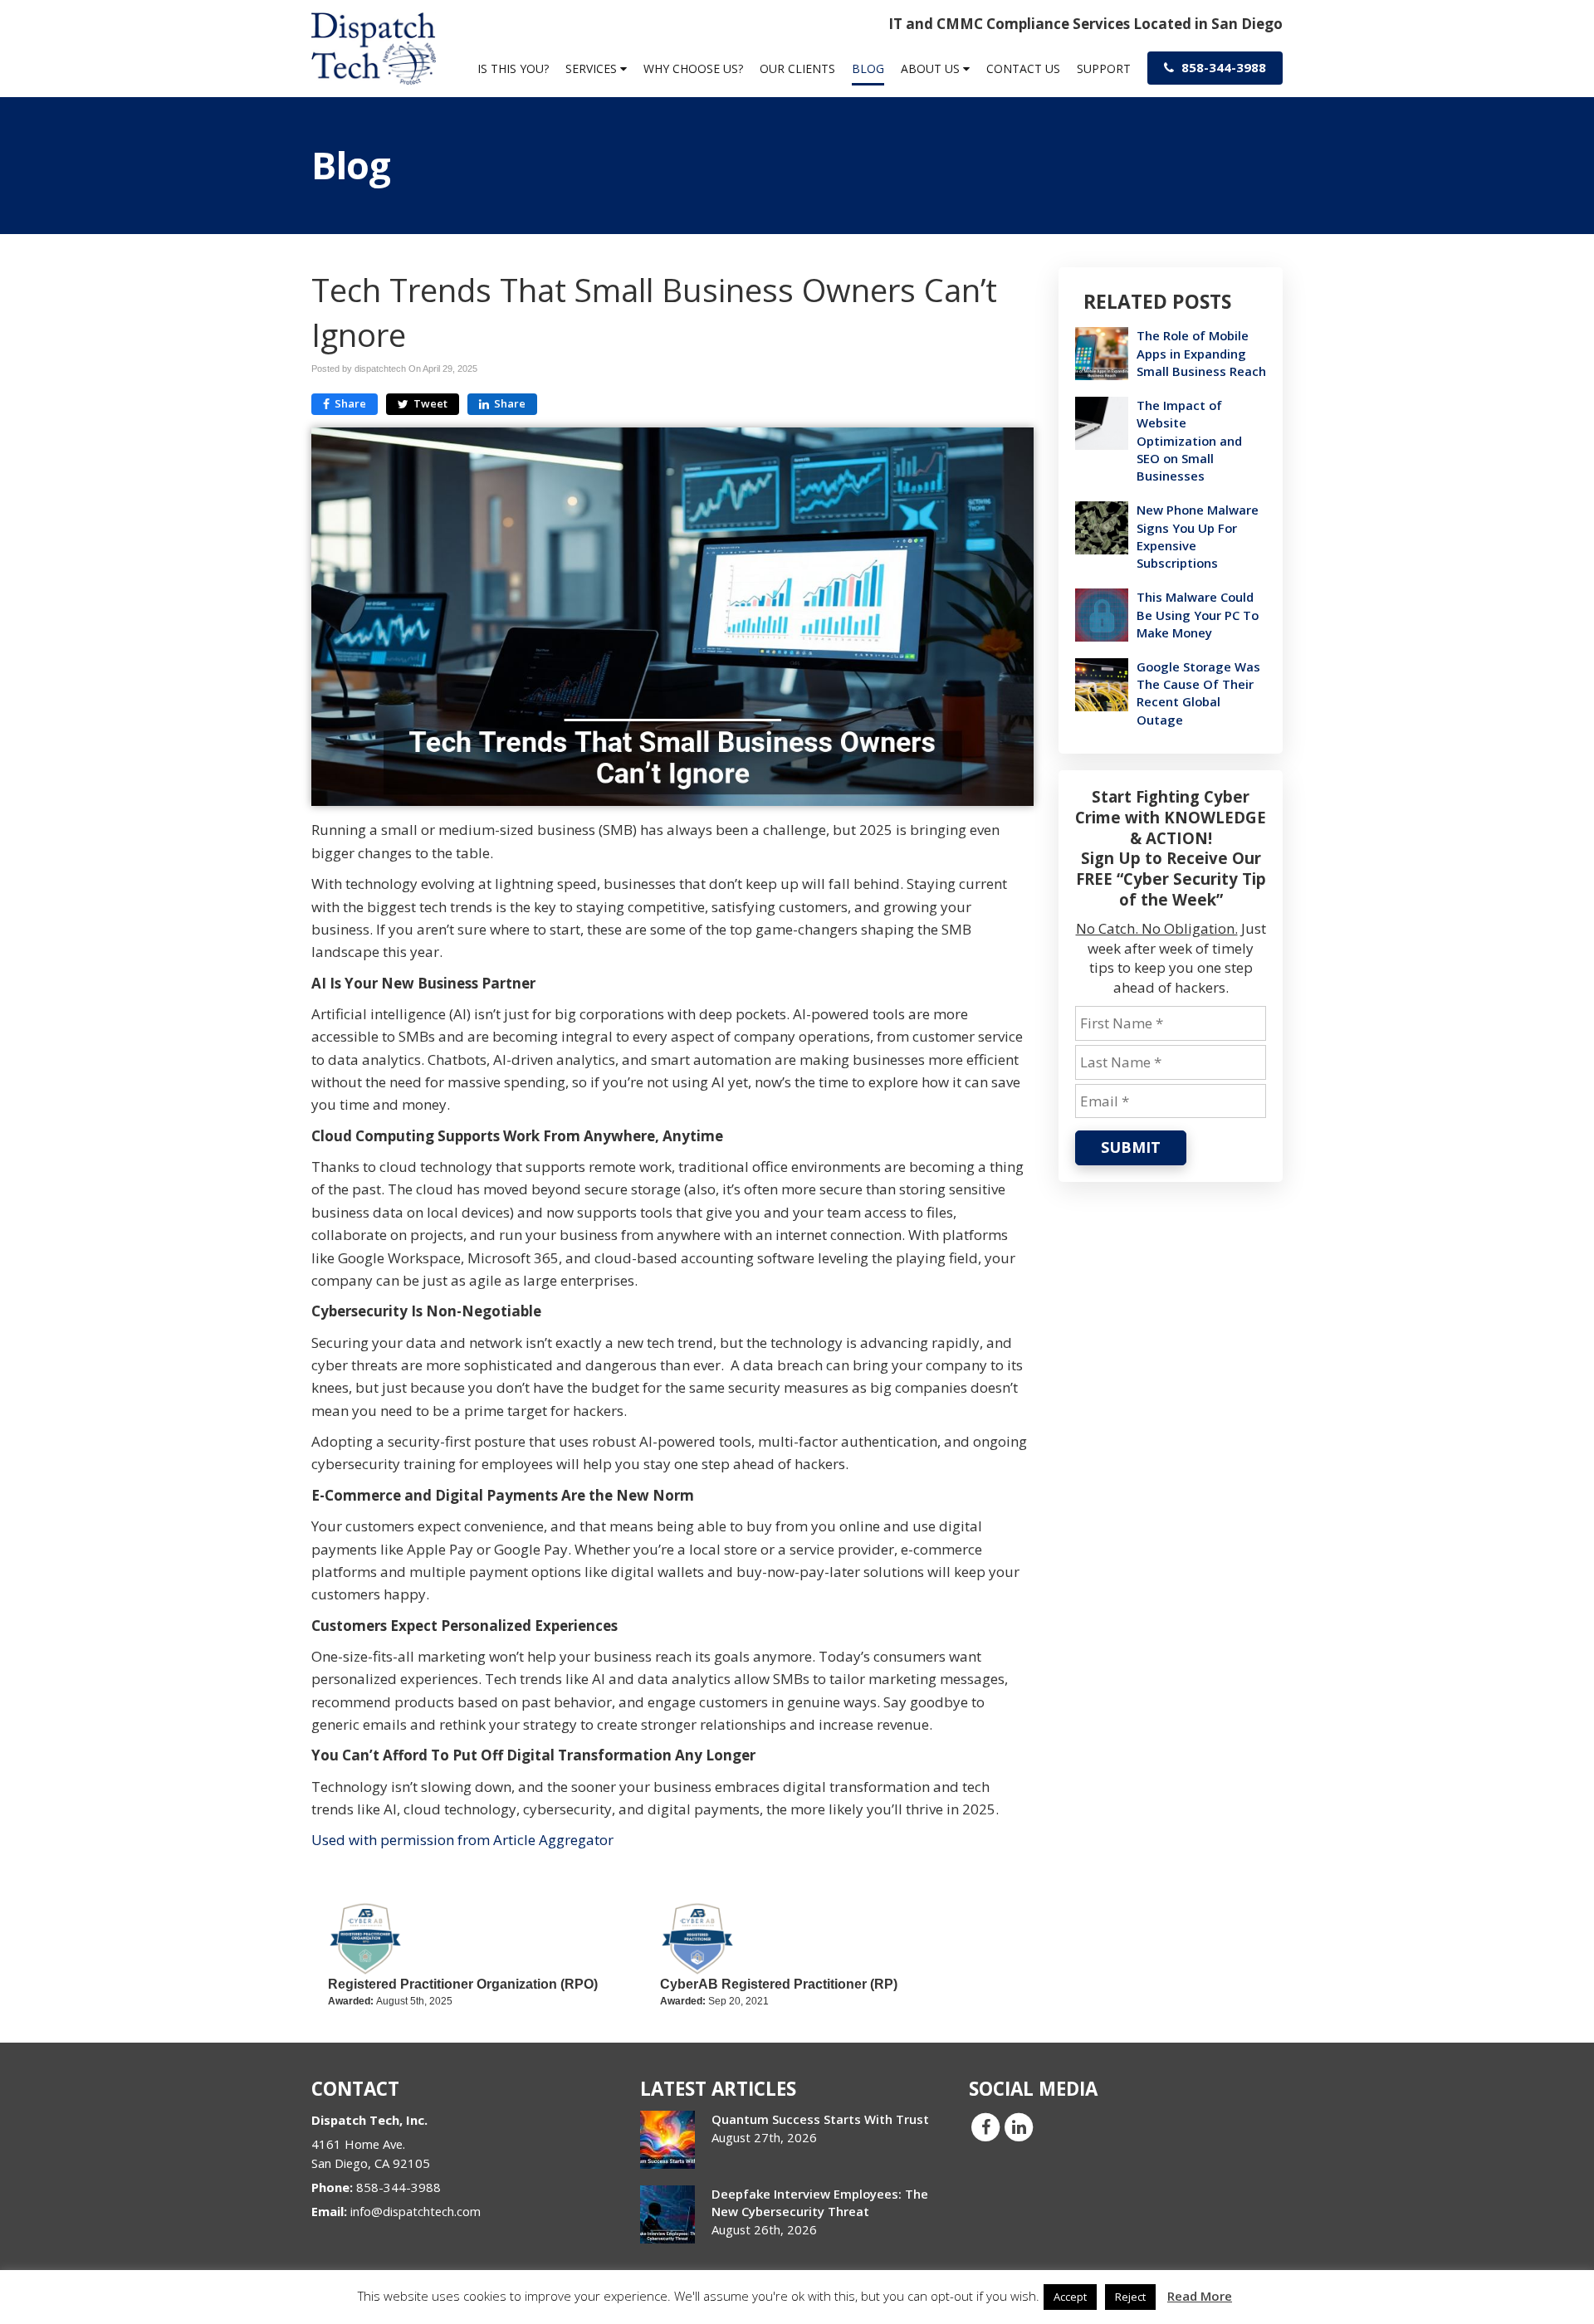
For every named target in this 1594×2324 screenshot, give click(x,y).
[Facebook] (985, 2126)
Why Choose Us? (693, 68)
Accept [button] (1070, 2297)
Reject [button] (1130, 2297)
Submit (1131, 1147)
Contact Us (1023, 68)
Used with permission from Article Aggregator (462, 1840)
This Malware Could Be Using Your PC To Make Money (1198, 614)
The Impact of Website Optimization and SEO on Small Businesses (1189, 440)
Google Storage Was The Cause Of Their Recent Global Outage (1198, 693)
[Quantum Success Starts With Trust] (667, 2140)
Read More (1200, 2296)
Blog (868, 68)
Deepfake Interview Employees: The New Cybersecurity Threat (820, 2202)
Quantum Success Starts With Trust (820, 2119)
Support (1104, 68)
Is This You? (513, 68)
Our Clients (797, 68)
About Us (932, 68)
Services (593, 68)
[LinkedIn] (1019, 2126)
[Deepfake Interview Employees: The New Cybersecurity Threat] (667, 2214)
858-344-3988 (1222, 67)
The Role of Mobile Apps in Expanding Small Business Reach (1201, 353)
